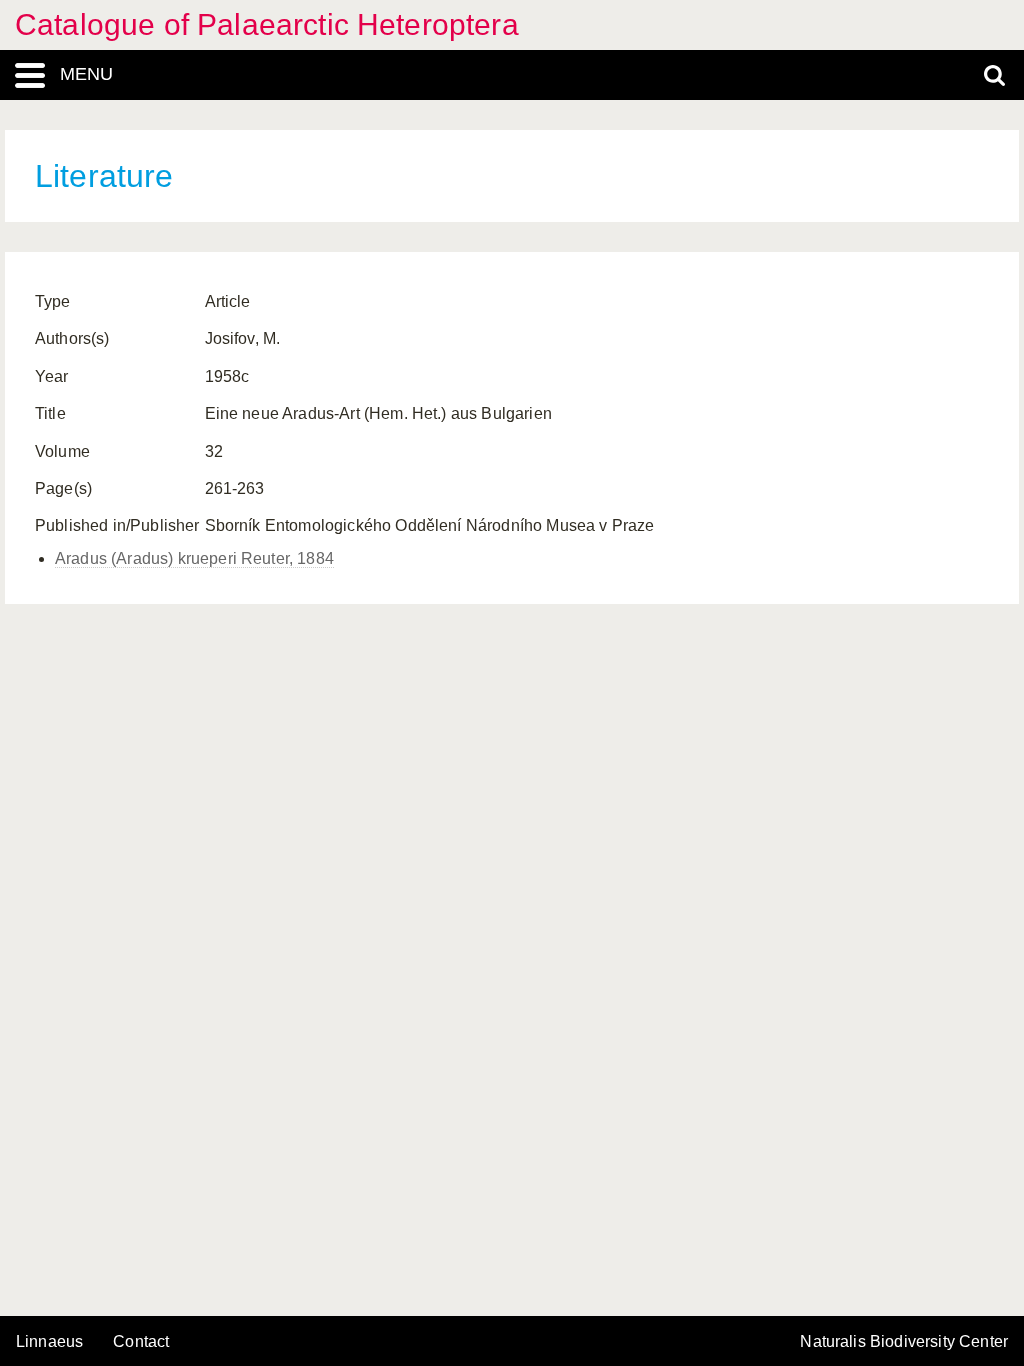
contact (141, 1341)
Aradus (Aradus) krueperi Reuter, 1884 (194, 558)
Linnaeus (49, 1342)
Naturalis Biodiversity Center (904, 1342)
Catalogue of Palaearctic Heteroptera (267, 24)
